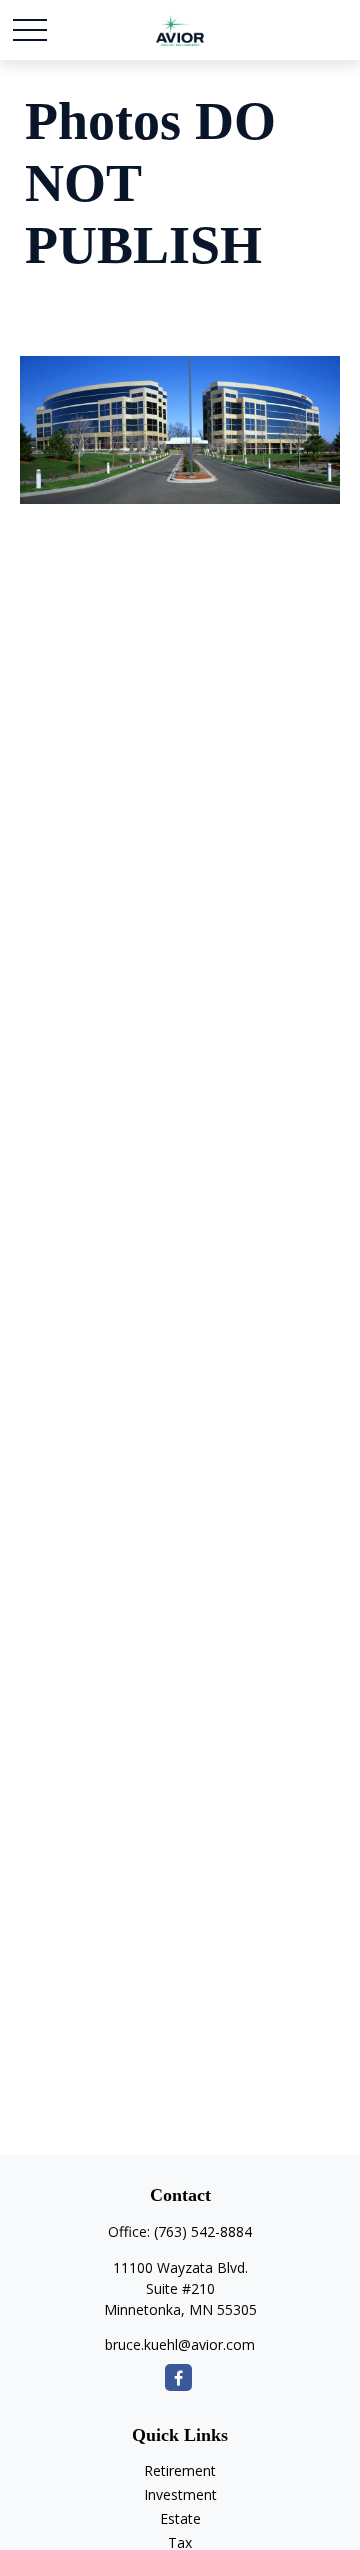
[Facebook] (178, 2377)
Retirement (180, 2470)
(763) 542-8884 (203, 2231)
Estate (180, 2518)
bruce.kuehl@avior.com (180, 2344)
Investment (180, 2494)
